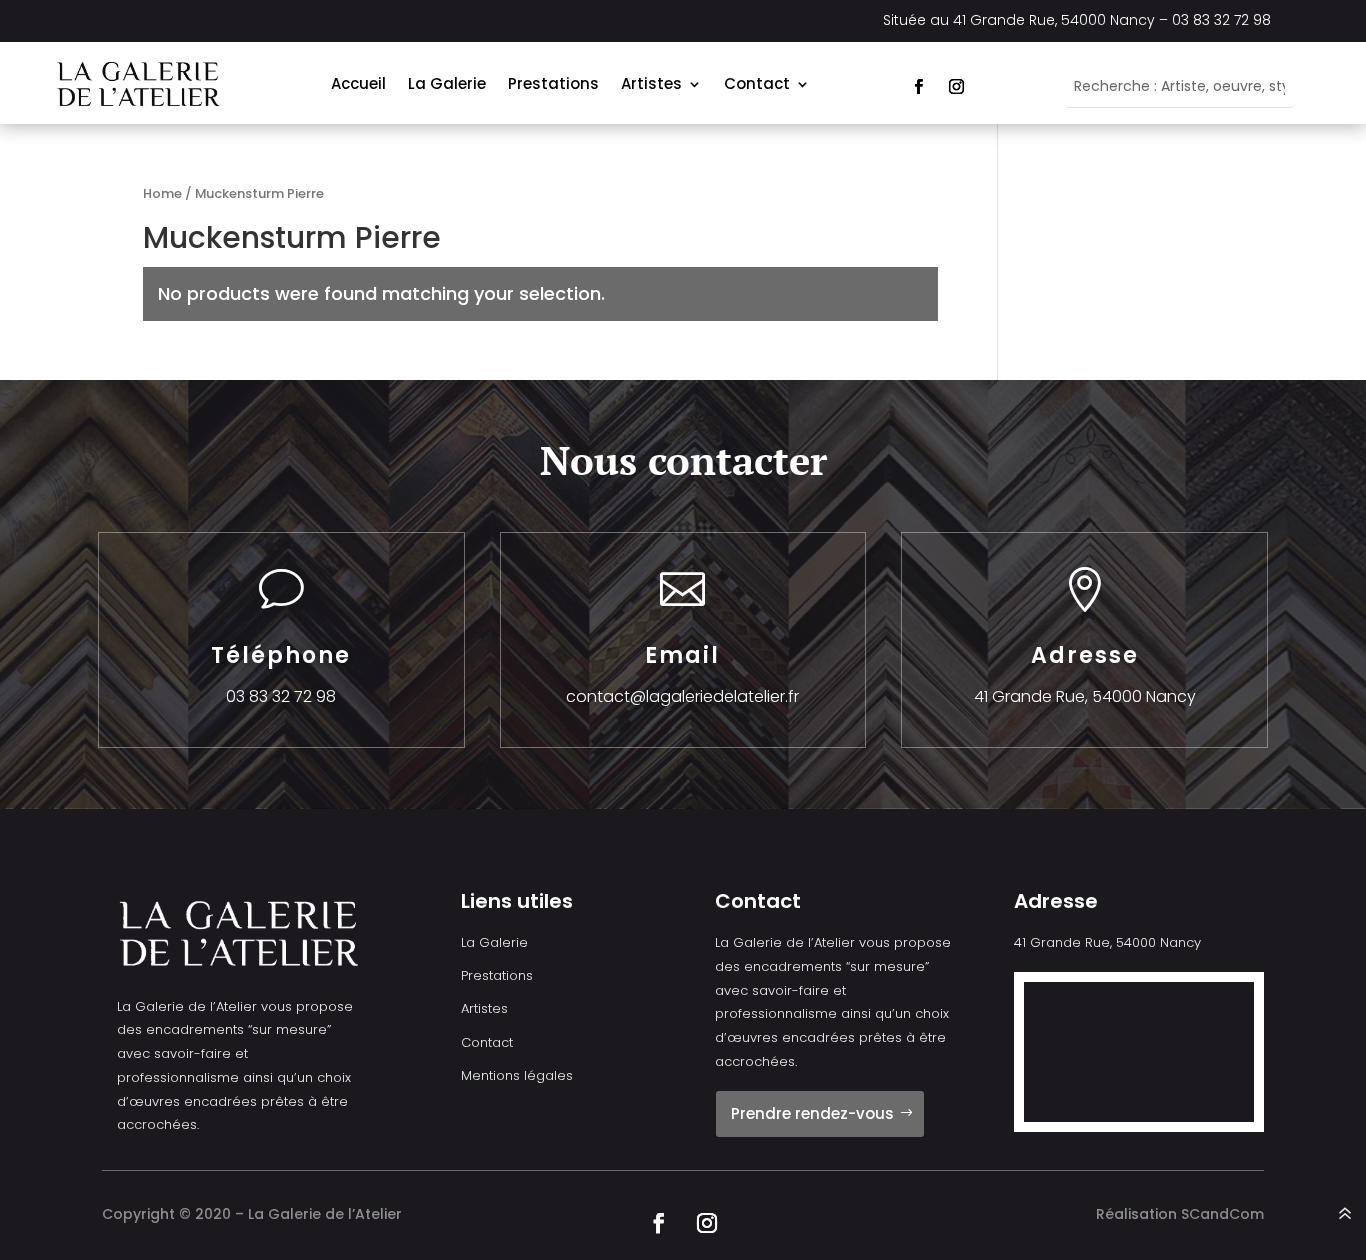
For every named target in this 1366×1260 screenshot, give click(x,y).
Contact (757, 83)
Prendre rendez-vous (812, 1113)
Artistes (651, 83)
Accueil (358, 83)
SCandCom (1222, 1214)
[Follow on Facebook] (918, 87)
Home (162, 193)
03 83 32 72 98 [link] (1221, 20)
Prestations (553, 83)
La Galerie (447, 83)
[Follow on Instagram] (956, 87)
